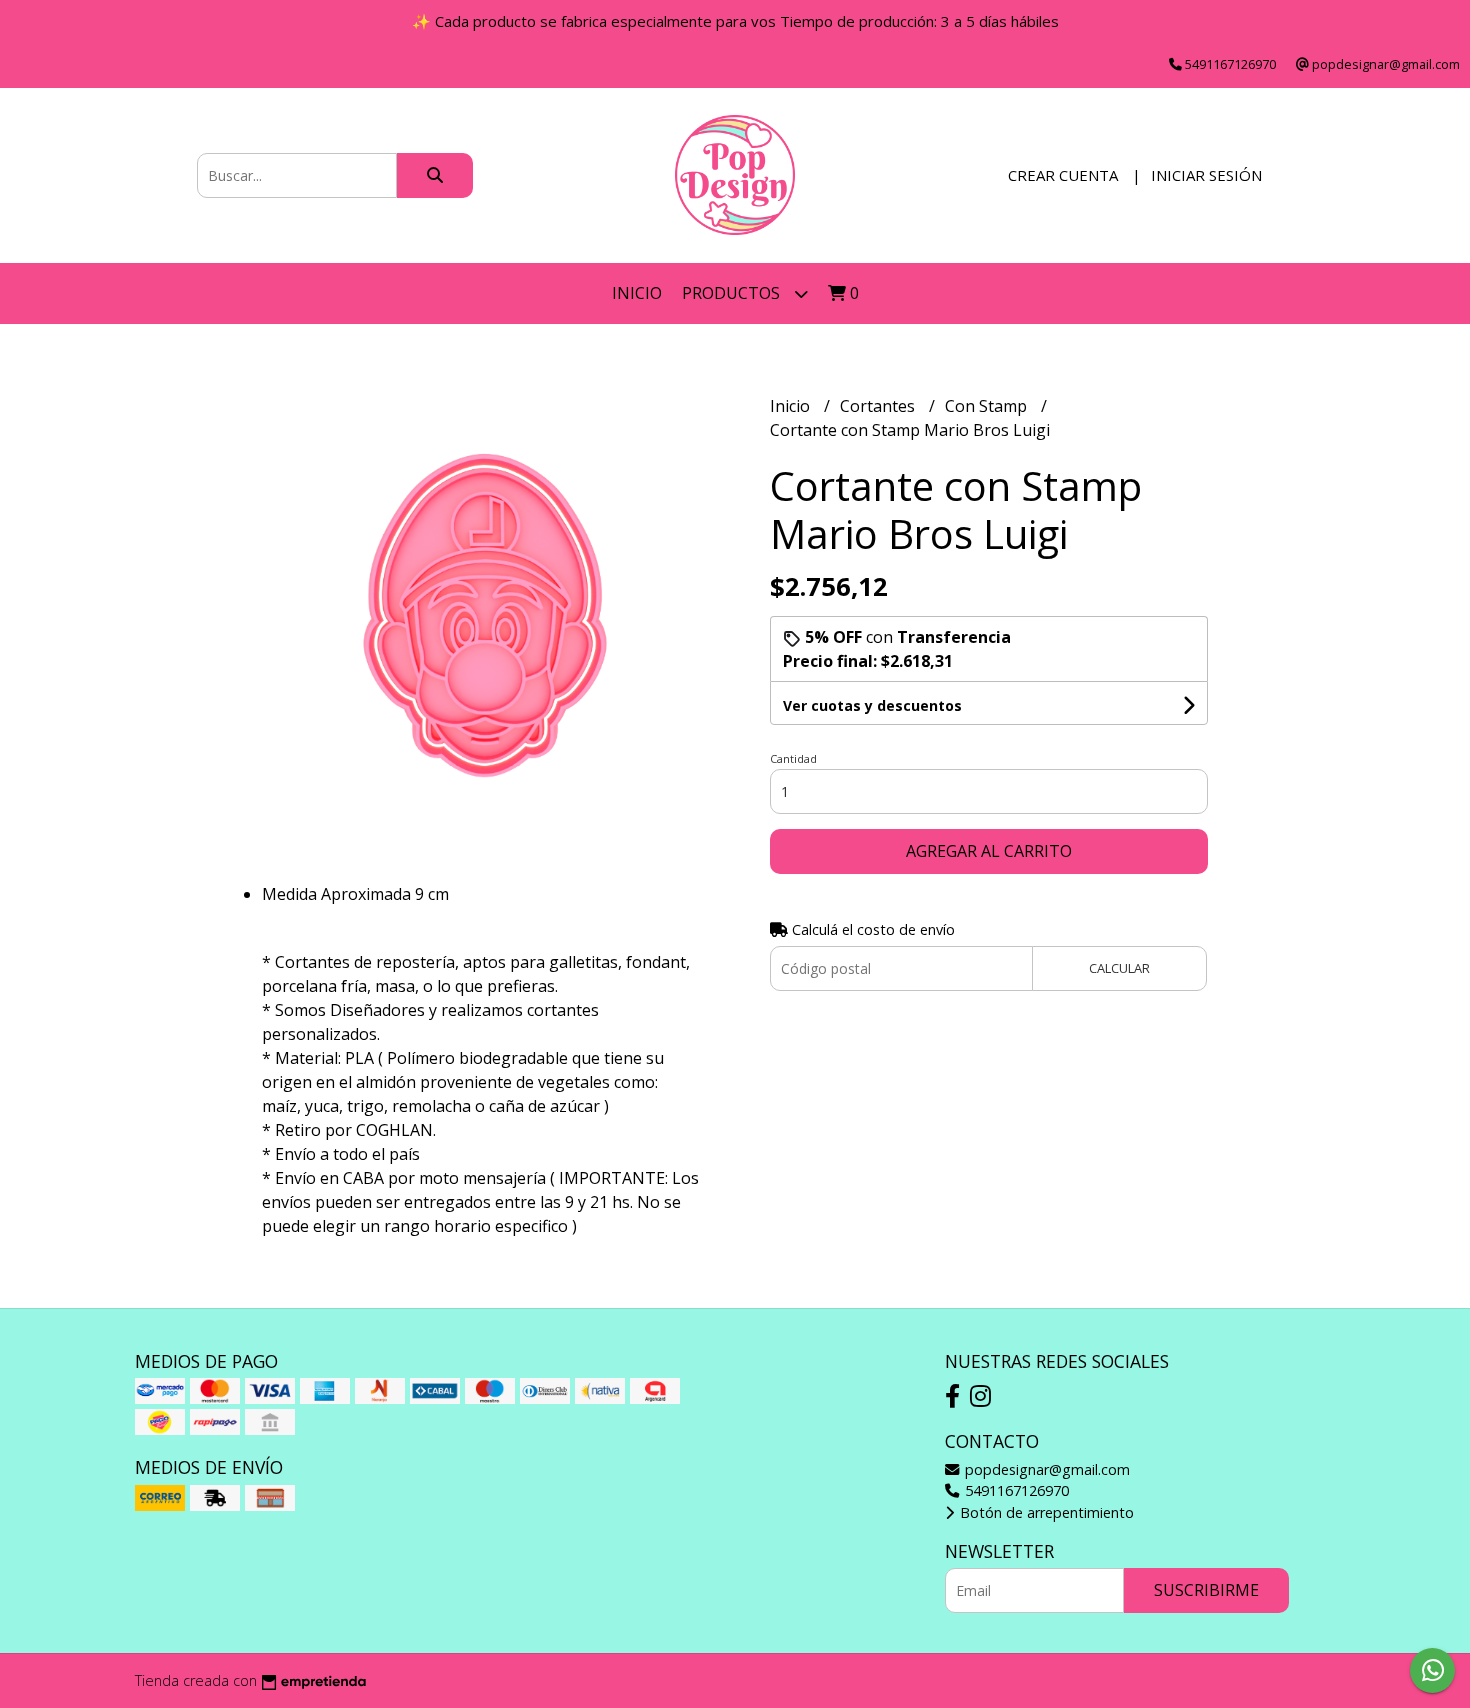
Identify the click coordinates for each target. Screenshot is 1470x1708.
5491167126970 (1015, 1490)
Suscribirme (1206, 1590)
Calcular (1119, 968)
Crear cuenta (1063, 175)
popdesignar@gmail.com (1045, 1469)
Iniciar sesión (1206, 175)
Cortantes (879, 406)
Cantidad (793, 758)
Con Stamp (988, 406)
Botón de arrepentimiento (1045, 1512)
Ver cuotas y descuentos (872, 705)
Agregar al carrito (989, 851)
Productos (733, 293)
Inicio (637, 293)
